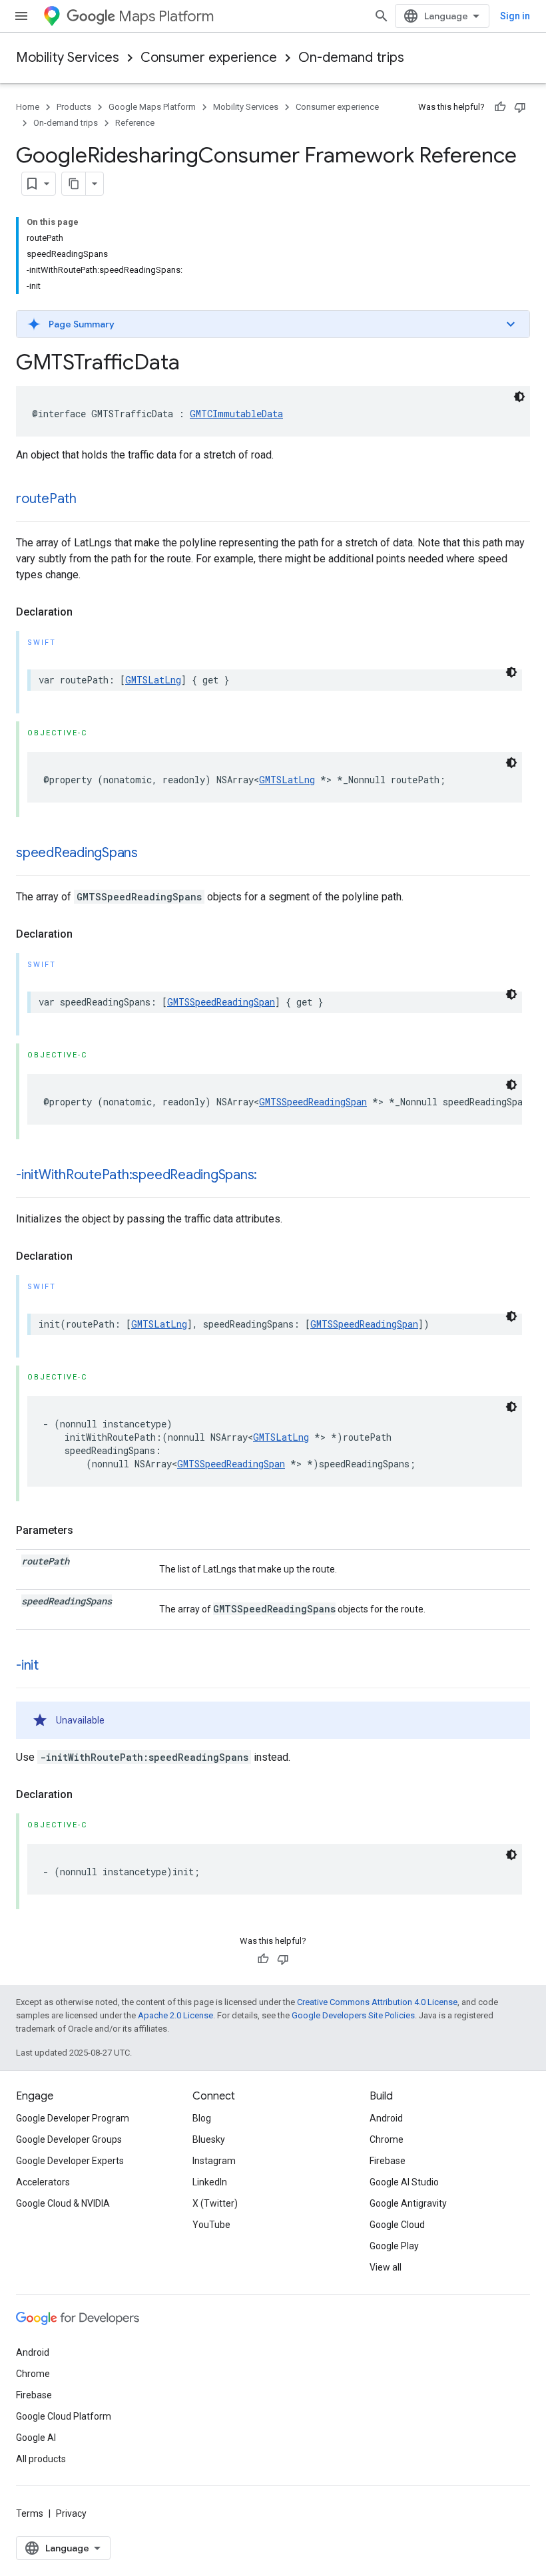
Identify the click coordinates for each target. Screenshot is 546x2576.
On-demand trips (351, 58)
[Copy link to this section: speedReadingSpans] (151, 854)
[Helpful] (500, 107)
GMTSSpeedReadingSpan (221, 1002)
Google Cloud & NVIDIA (63, 2203)
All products (41, 2459)
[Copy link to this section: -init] (52, 1666)
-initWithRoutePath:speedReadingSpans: (136, 1175)
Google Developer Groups (69, 2139)
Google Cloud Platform (64, 2416)
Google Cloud (397, 2225)
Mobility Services (68, 58)
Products (74, 107)
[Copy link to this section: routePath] (90, 500)
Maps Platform (166, 16)
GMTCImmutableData (236, 414)
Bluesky (209, 2139)
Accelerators (43, 2182)
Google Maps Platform (152, 107)
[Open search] (382, 16)
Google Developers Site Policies (353, 2015)
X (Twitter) (215, 2203)
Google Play (394, 2246)
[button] (273, 324)
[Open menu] (21, 16)
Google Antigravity (408, 2203)
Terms (30, 2513)
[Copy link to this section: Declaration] (86, 612)
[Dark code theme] (519, 397)
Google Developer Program (73, 2118)
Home (28, 107)
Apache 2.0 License (175, 2015)
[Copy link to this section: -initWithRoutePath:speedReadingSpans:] (270, 1176)
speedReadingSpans (77, 853)
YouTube (211, 2225)
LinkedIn (210, 2182)
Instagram (214, 2161)
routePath (46, 499)
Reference (135, 123)
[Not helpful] (520, 107)
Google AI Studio (404, 2182)
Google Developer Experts (70, 2161)
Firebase (388, 2161)
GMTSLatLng (153, 680)
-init (27, 1665)
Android (386, 2118)
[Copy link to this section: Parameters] (87, 1531)
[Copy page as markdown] (74, 184)
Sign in (515, 16)
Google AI (36, 2438)
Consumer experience (209, 58)
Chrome (387, 2139)
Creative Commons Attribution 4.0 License (377, 2002)
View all (386, 2267)
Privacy (71, 2513)
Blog (202, 2118)
